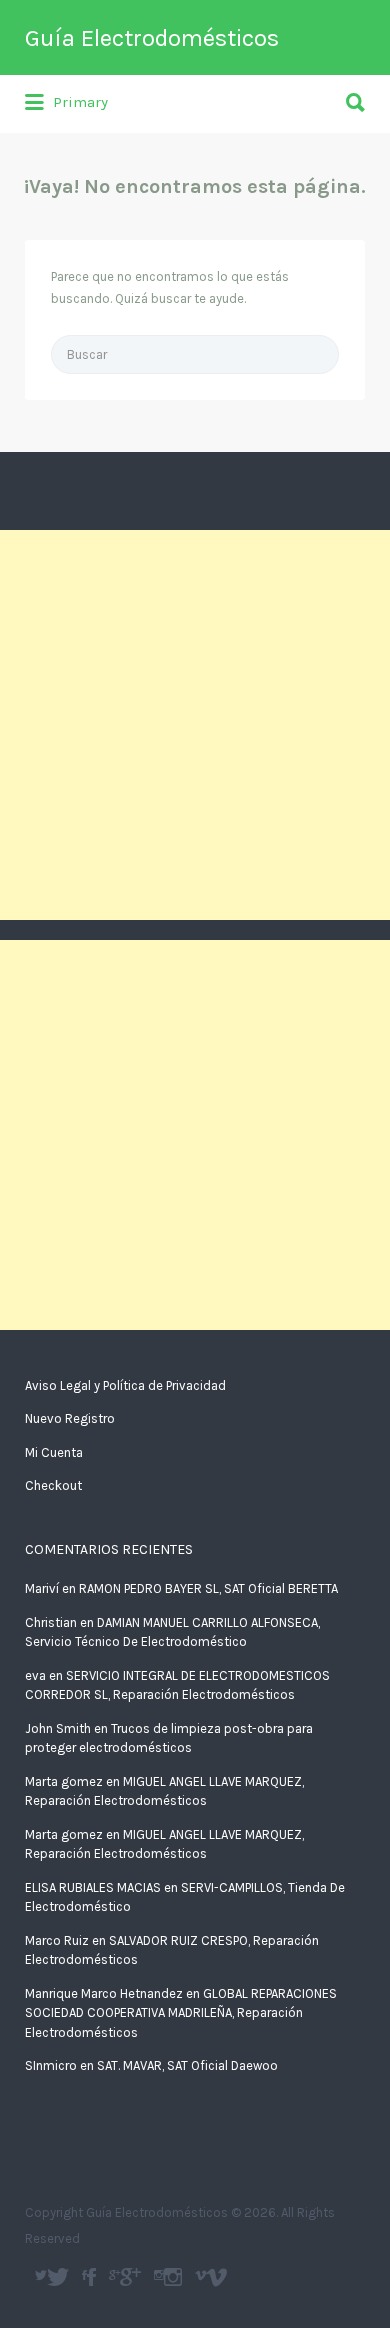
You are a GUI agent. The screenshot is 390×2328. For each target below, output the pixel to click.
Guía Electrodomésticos (152, 38)
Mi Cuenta (54, 1452)
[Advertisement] (195, 725)
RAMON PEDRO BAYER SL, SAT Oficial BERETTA (208, 1588)
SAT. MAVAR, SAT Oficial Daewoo (187, 2065)
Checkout (53, 1485)
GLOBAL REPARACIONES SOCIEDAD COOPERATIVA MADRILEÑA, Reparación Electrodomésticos (181, 2013)
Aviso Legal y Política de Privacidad (125, 1385)
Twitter (58, 2277)
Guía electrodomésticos (91, 2277)
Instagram (173, 2277)
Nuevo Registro (70, 1418)
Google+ (130, 2277)
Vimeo (216, 2277)
